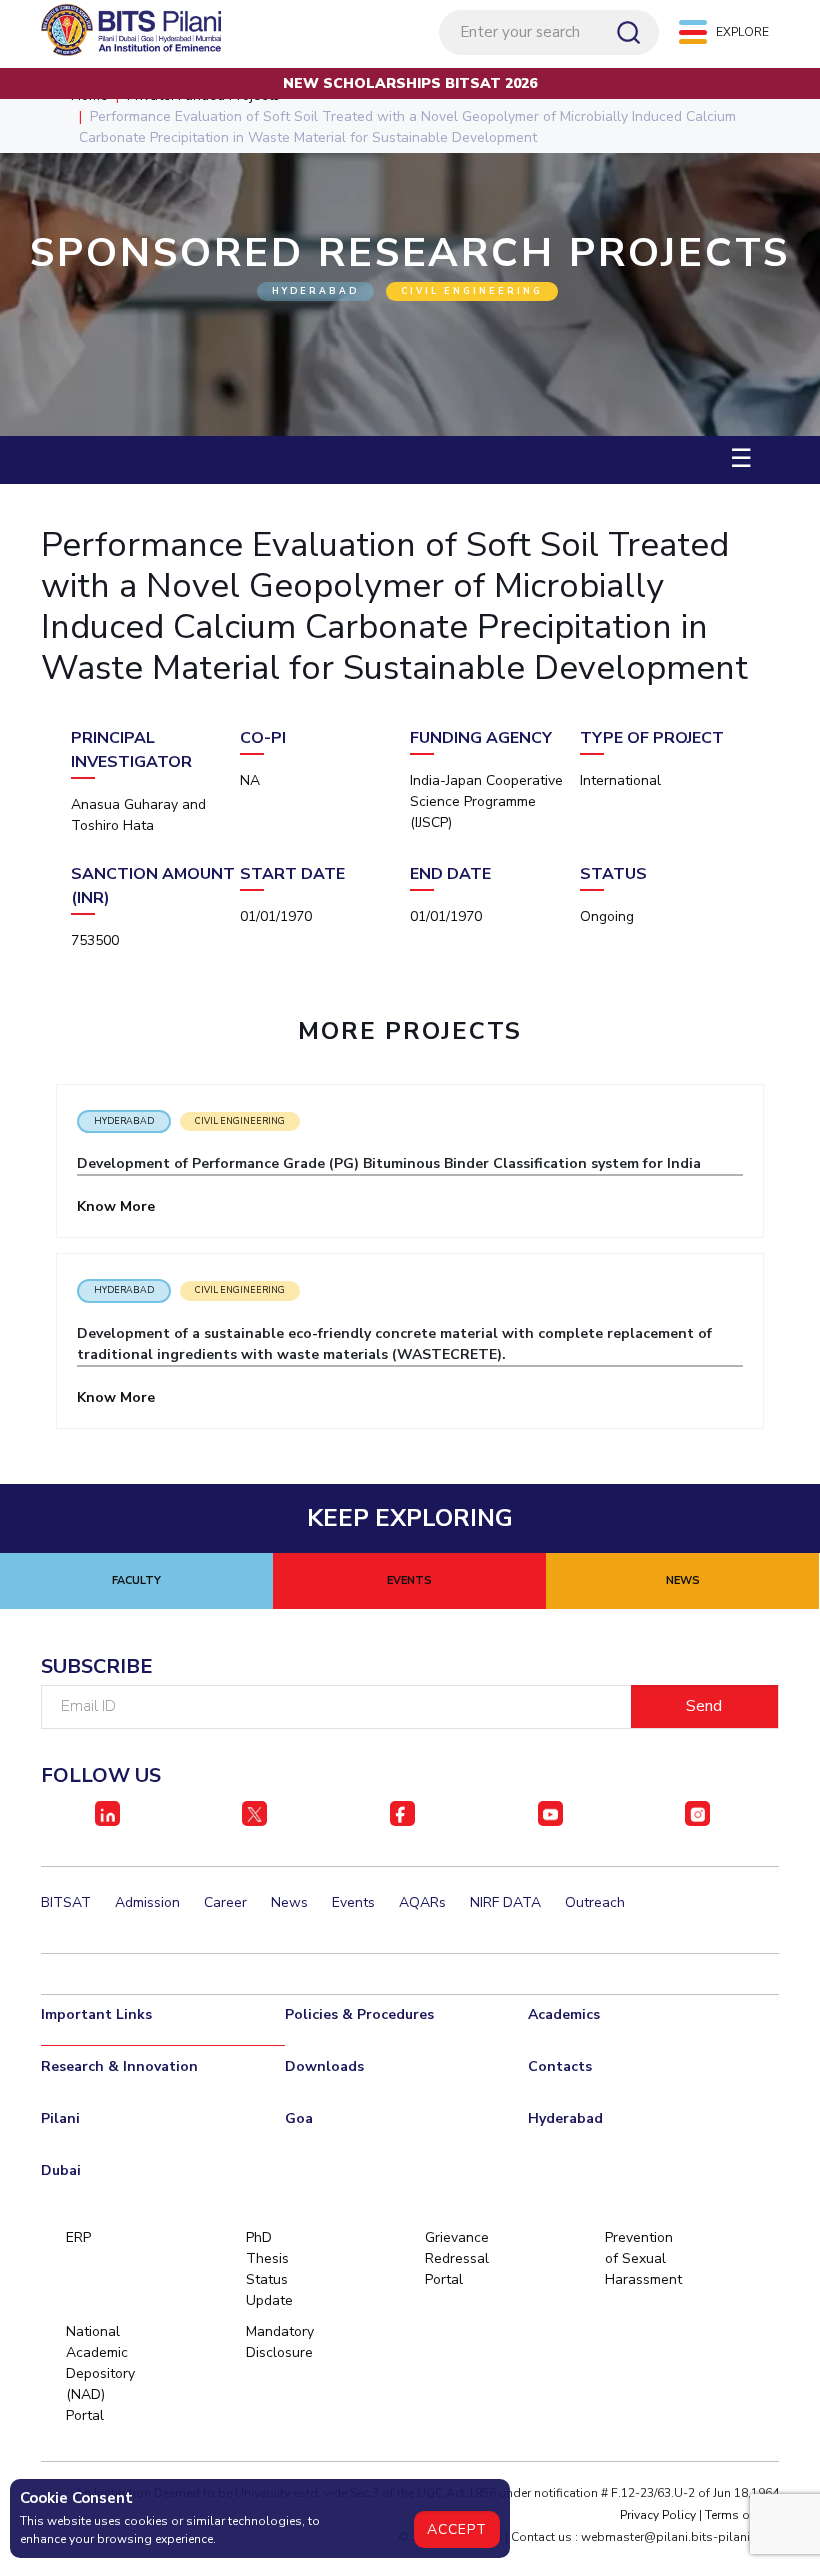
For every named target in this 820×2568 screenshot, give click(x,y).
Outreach (595, 1902)
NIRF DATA (505, 1902)
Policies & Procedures (359, 2014)
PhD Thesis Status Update (269, 2269)
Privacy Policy (658, 2515)
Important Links (96, 2014)
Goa (299, 2118)
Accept (457, 2529)
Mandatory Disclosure (279, 2342)
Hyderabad (124, 1121)
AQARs (422, 1902)
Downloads (324, 2066)
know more (118, 1206)
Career (225, 1902)
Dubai (61, 2170)
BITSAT (66, 1902)
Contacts (560, 2066)
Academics (564, 2014)
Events (353, 1902)
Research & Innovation (119, 2066)
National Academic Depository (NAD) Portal (99, 2373)
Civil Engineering (240, 1121)
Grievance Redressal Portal (457, 2258)
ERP (78, 2237)
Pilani (60, 2118)
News (289, 1902)
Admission (147, 1902)
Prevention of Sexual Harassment (638, 2258)
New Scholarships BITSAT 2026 (410, 83)
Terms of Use (742, 2515)
